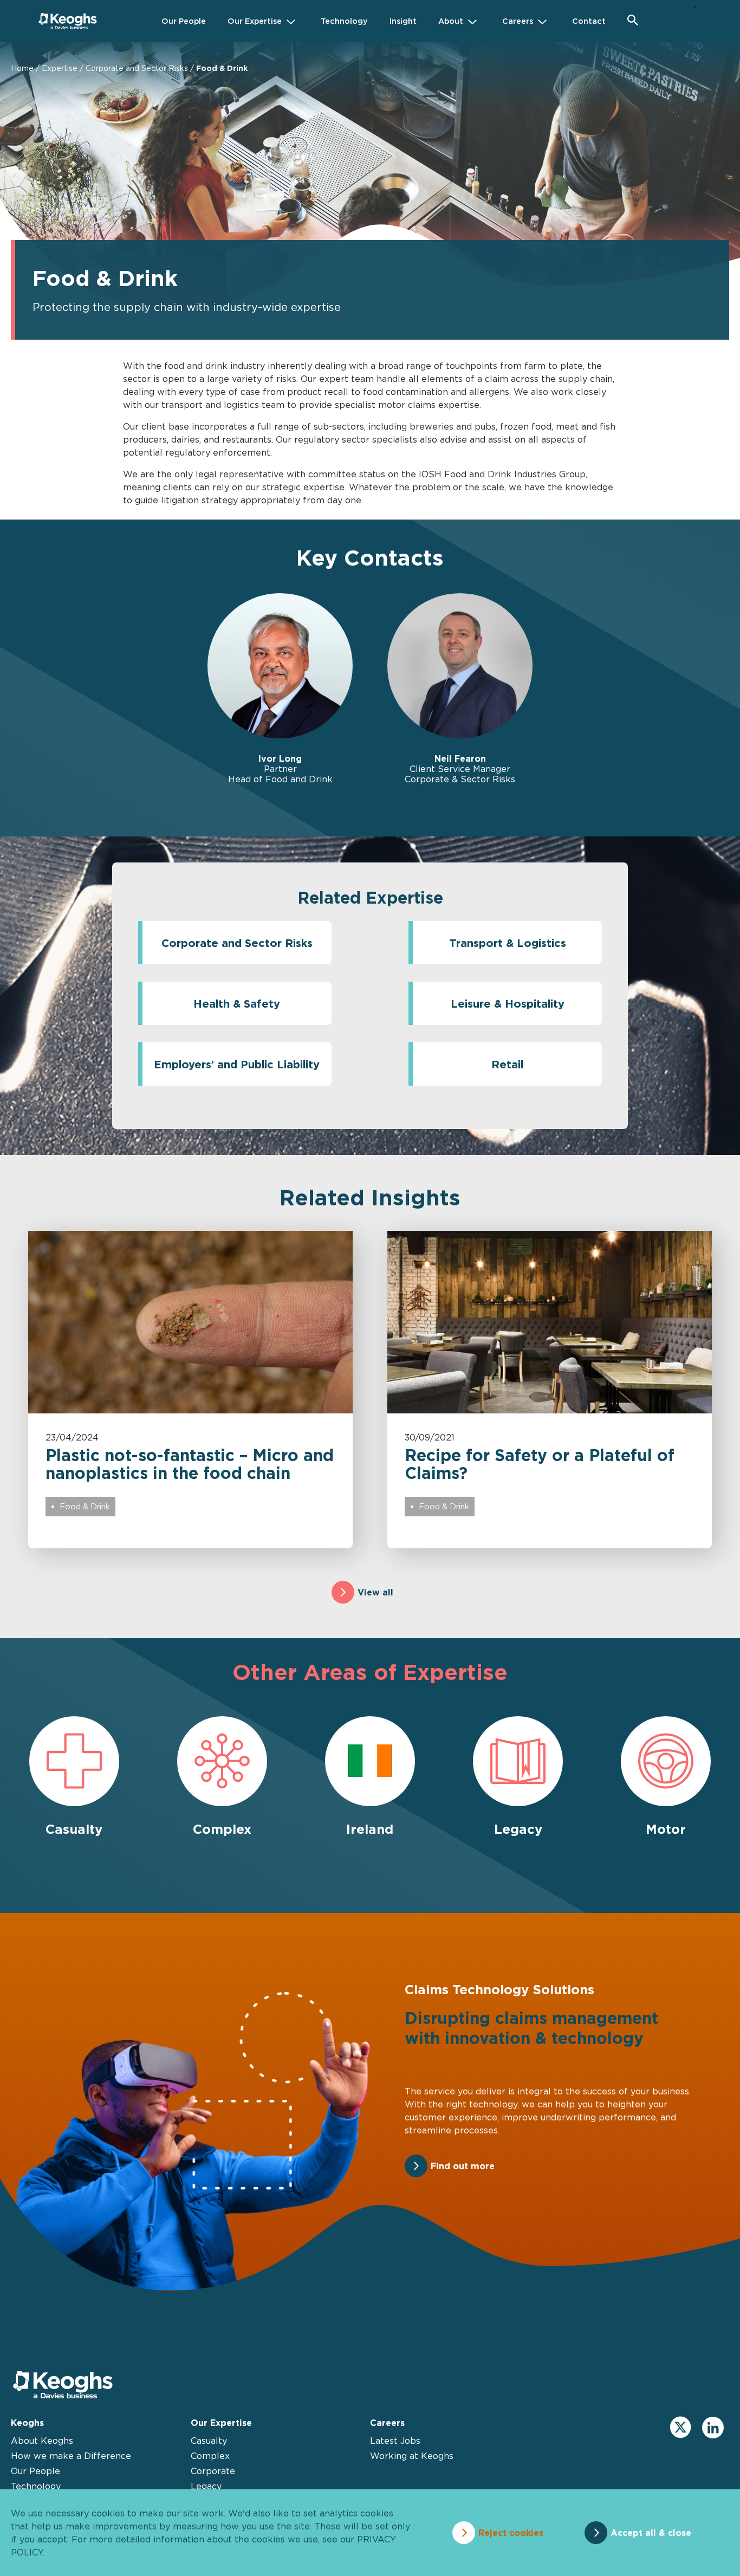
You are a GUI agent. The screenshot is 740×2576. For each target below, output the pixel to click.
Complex (210, 2456)
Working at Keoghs (412, 2456)
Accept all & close (651, 2533)
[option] (280, 689)
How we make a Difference (71, 2456)
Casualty (209, 2441)
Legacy (206, 2486)
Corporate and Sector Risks (137, 68)
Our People (35, 2471)
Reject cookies (511, 2533)
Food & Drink (85, 1506)
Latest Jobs (395, 2441)
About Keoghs (42, 2441)
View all (375, 1592)
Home (22, 68)
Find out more (463, 2166)
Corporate (213, 2471)
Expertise (60, 68)
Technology (36, 2486)
